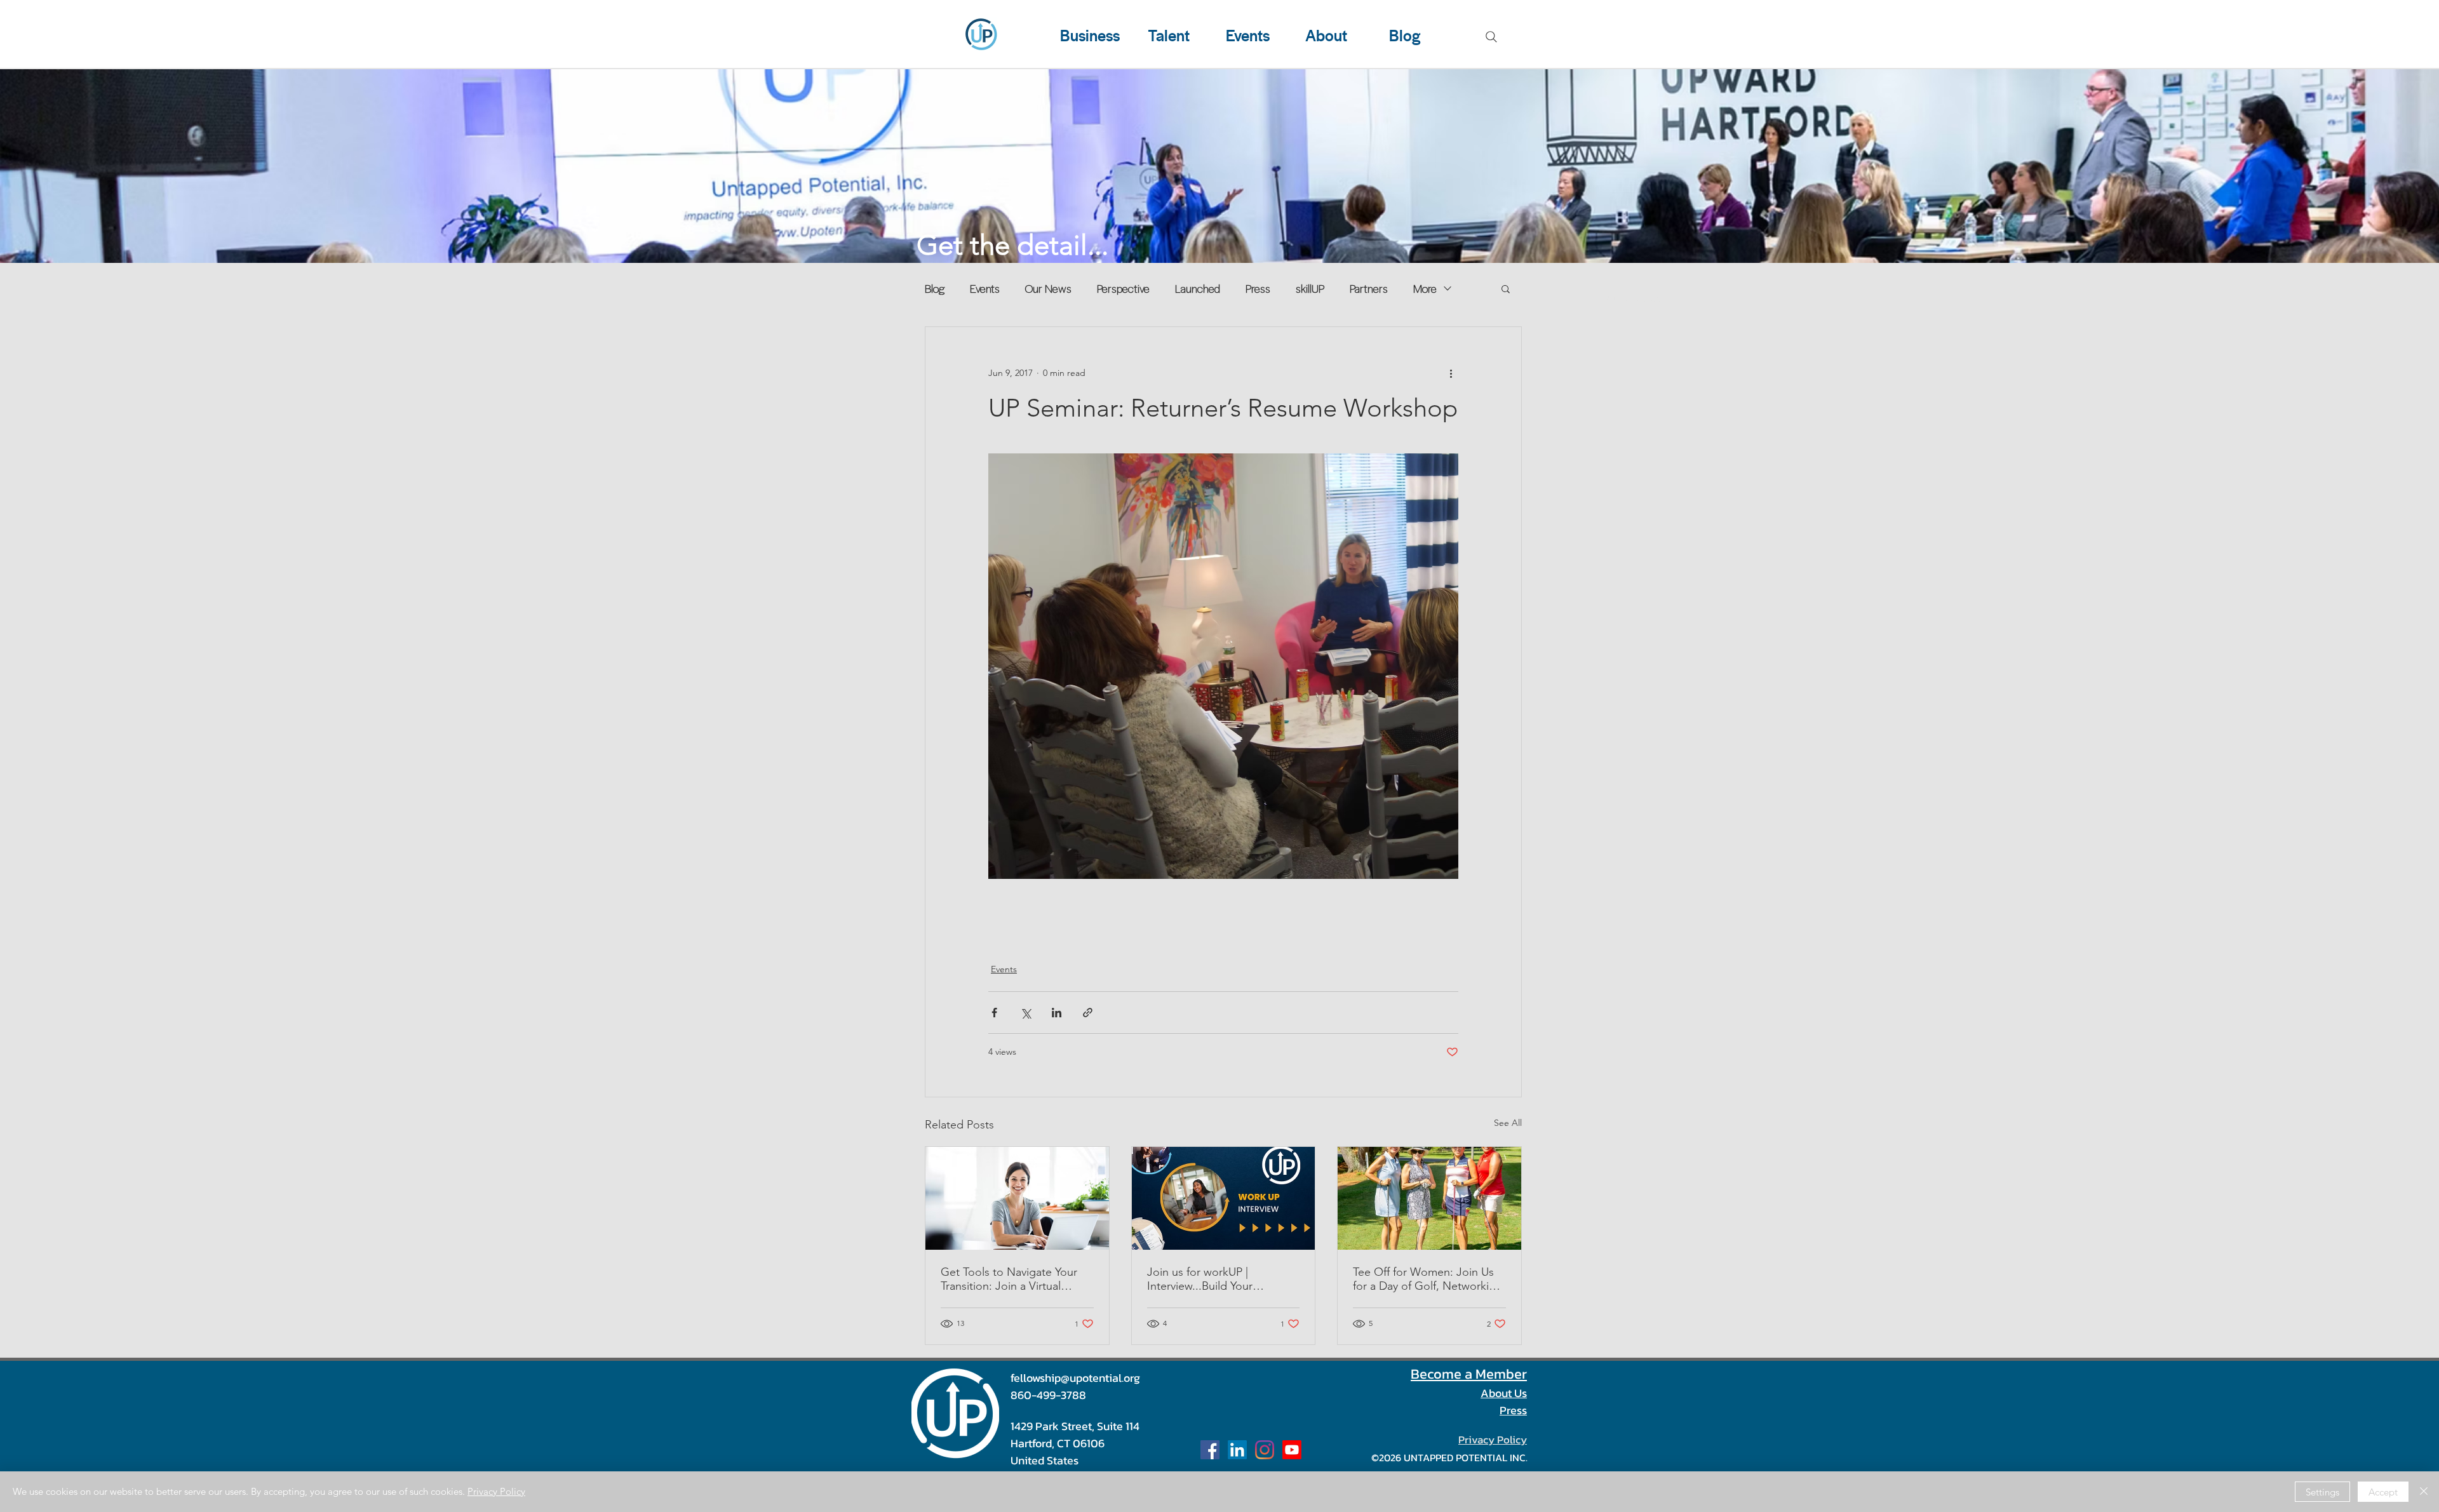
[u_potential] (1265, 1450)
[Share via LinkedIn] (1057, 1013)
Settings (2322, 1492)
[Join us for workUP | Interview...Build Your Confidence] (1224, 1198)
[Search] (1491, 37)
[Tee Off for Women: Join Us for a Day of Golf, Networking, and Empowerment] (1429, 1198)
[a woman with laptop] (1017, 1198)
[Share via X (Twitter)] (1025, 1013)
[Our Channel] (1292, 1450)
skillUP (1310, 288)
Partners (1369, 288)
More (1425, 288)
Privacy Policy (496, 1491)
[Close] (2424, 1492)
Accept (2383, 1492)
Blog (935, 288)
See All (1508, 1123)
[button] (1506, 288)
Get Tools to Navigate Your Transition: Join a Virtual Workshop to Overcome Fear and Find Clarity (1015, 1279)
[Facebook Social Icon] (1210, 1450)
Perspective (1123, 288)
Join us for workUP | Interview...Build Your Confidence (1200, 1279)
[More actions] (1451, 373)
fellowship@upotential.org (1075, 1378)
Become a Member (1469, 1374)
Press (1258, 288)
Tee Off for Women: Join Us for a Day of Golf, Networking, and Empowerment (1429, 1279)
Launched (1198, 288)
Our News (1048, 288)
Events (985, 288)
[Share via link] (1088, 1013)
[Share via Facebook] (994, 1013)
